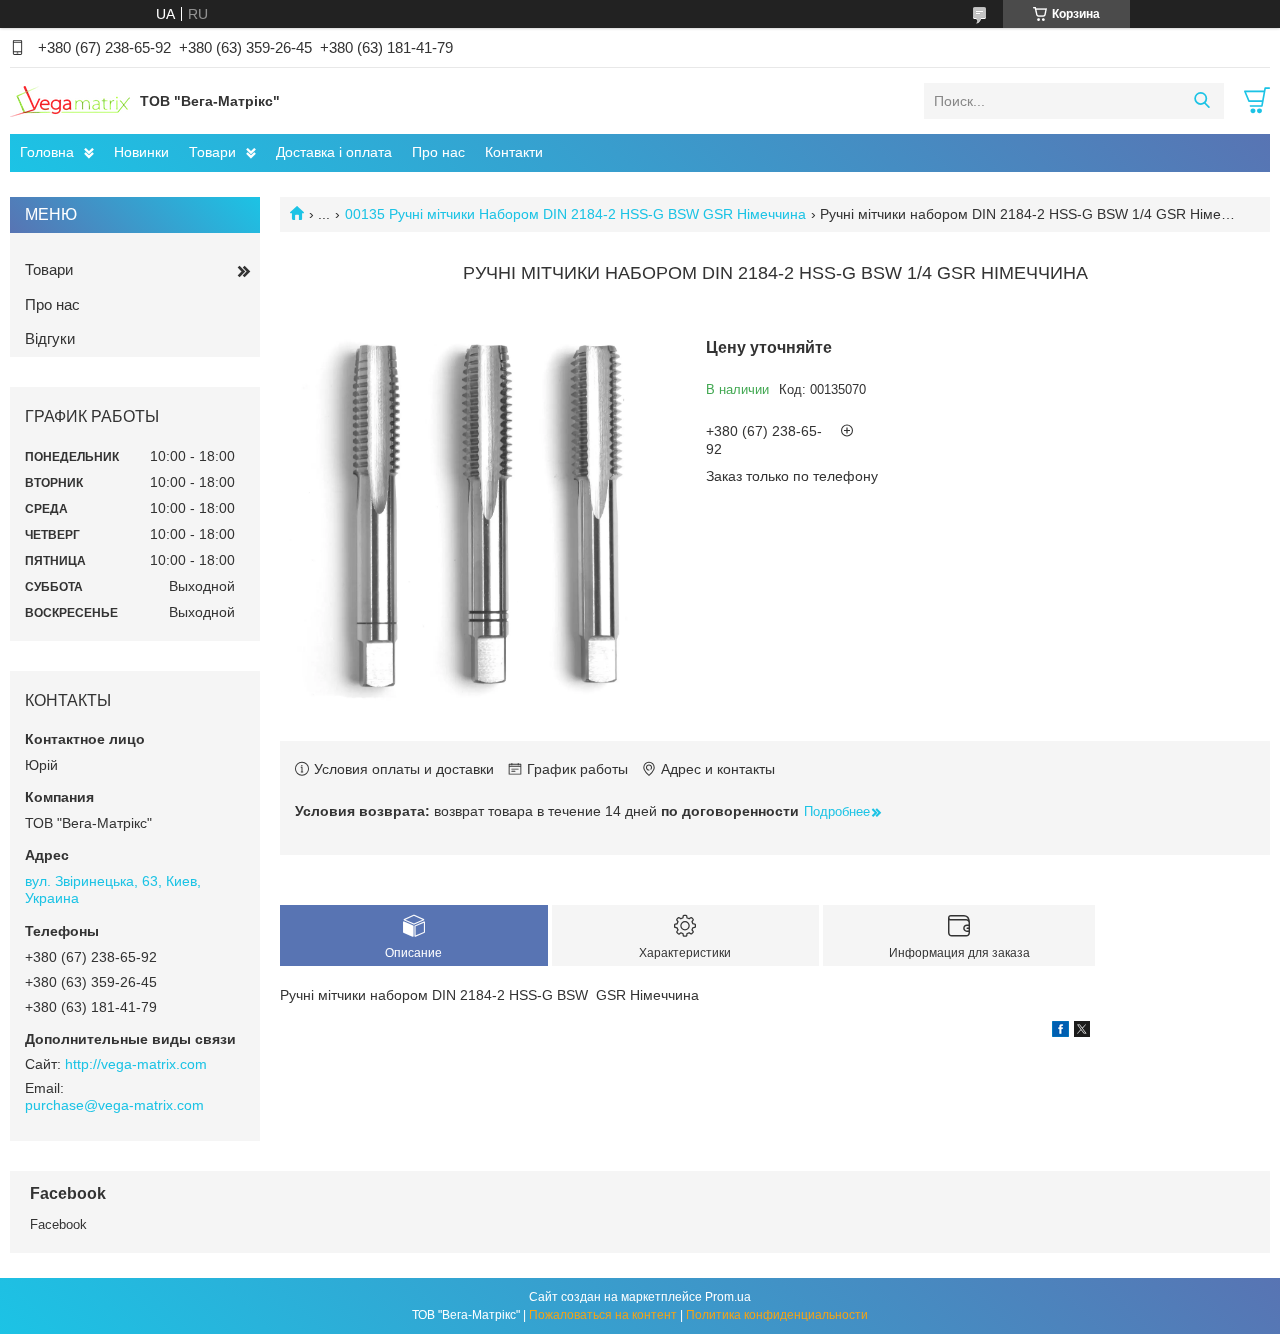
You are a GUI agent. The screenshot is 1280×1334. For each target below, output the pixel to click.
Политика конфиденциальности (777, 1315)
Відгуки (50, 338)
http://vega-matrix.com (136, 1064)
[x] (1082, 1032)
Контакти (514, 152)
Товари (212, 152)
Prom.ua (728, 1297)
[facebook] (1060, 1032)
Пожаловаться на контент (603, 1315)
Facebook (58, 1224)
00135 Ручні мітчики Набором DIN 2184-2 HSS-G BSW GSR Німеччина (575, 214)
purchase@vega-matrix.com (114, 1105)
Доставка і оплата (334, 152)
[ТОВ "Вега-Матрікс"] (70, 100)
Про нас (438, 152)
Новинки (141, 152)
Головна (47, 152)
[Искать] (1201, 101)
